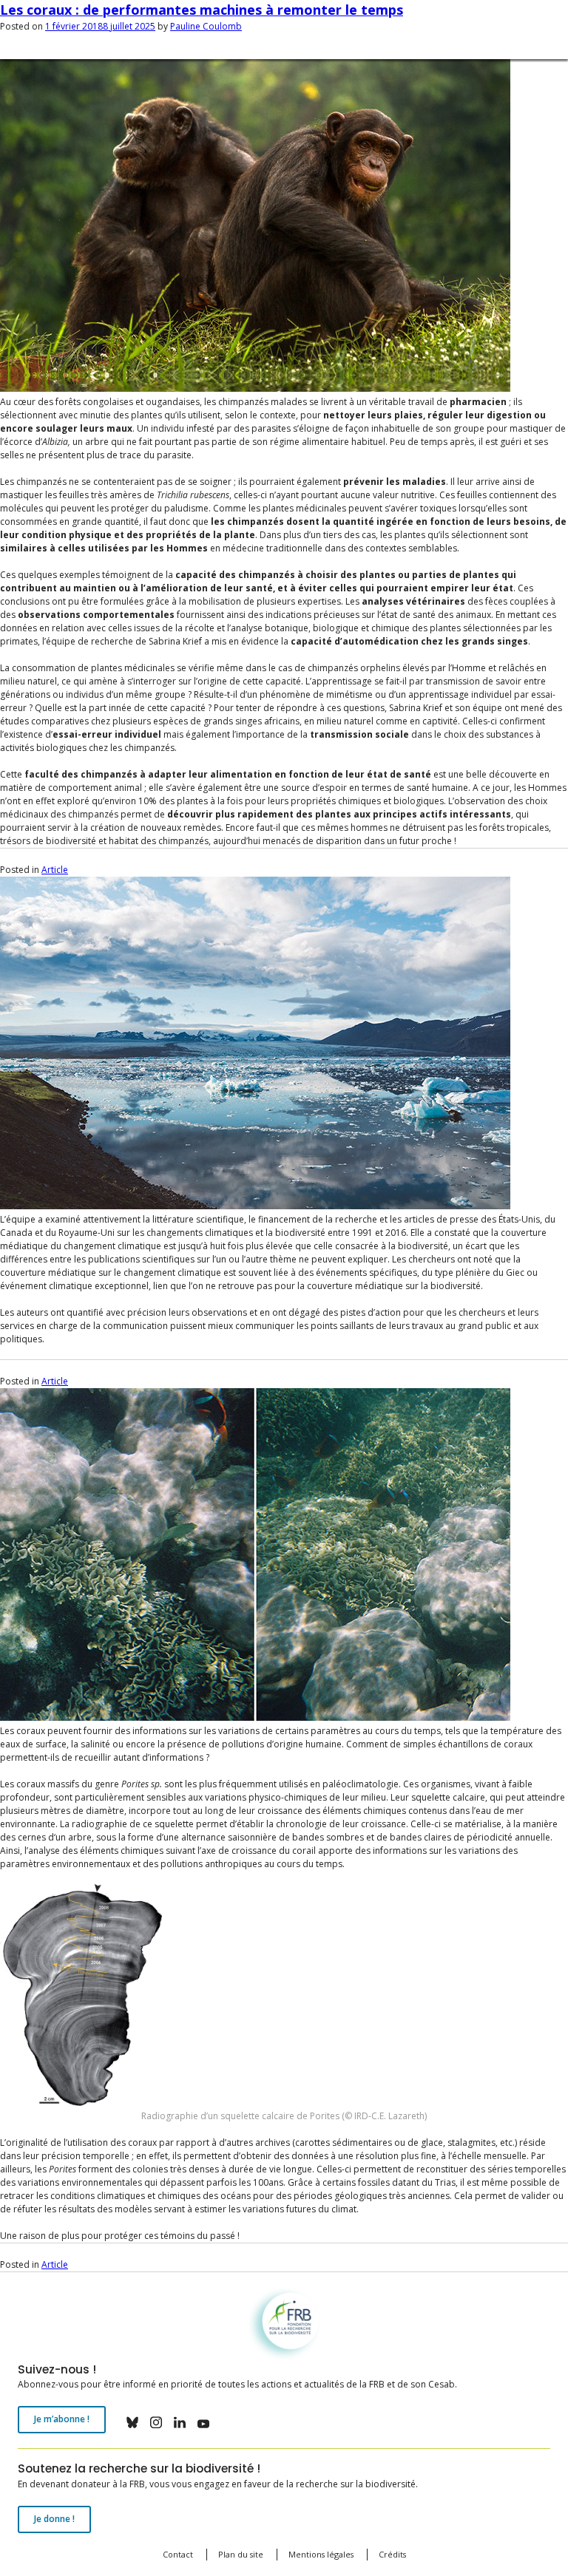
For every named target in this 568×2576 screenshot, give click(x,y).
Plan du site (241, 2554)
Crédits (392, 2554)
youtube (203, 2422)
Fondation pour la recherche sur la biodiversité (116, 2293)
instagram (156, 2422)
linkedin (180, 2422)
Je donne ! (54, 2519)
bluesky (132, 2422)
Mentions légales (321, 2554)
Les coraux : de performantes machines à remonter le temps (202, 10)
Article (55, 870)
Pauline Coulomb (206, 26)
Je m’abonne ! (62, 2419)
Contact (178, 2554)
